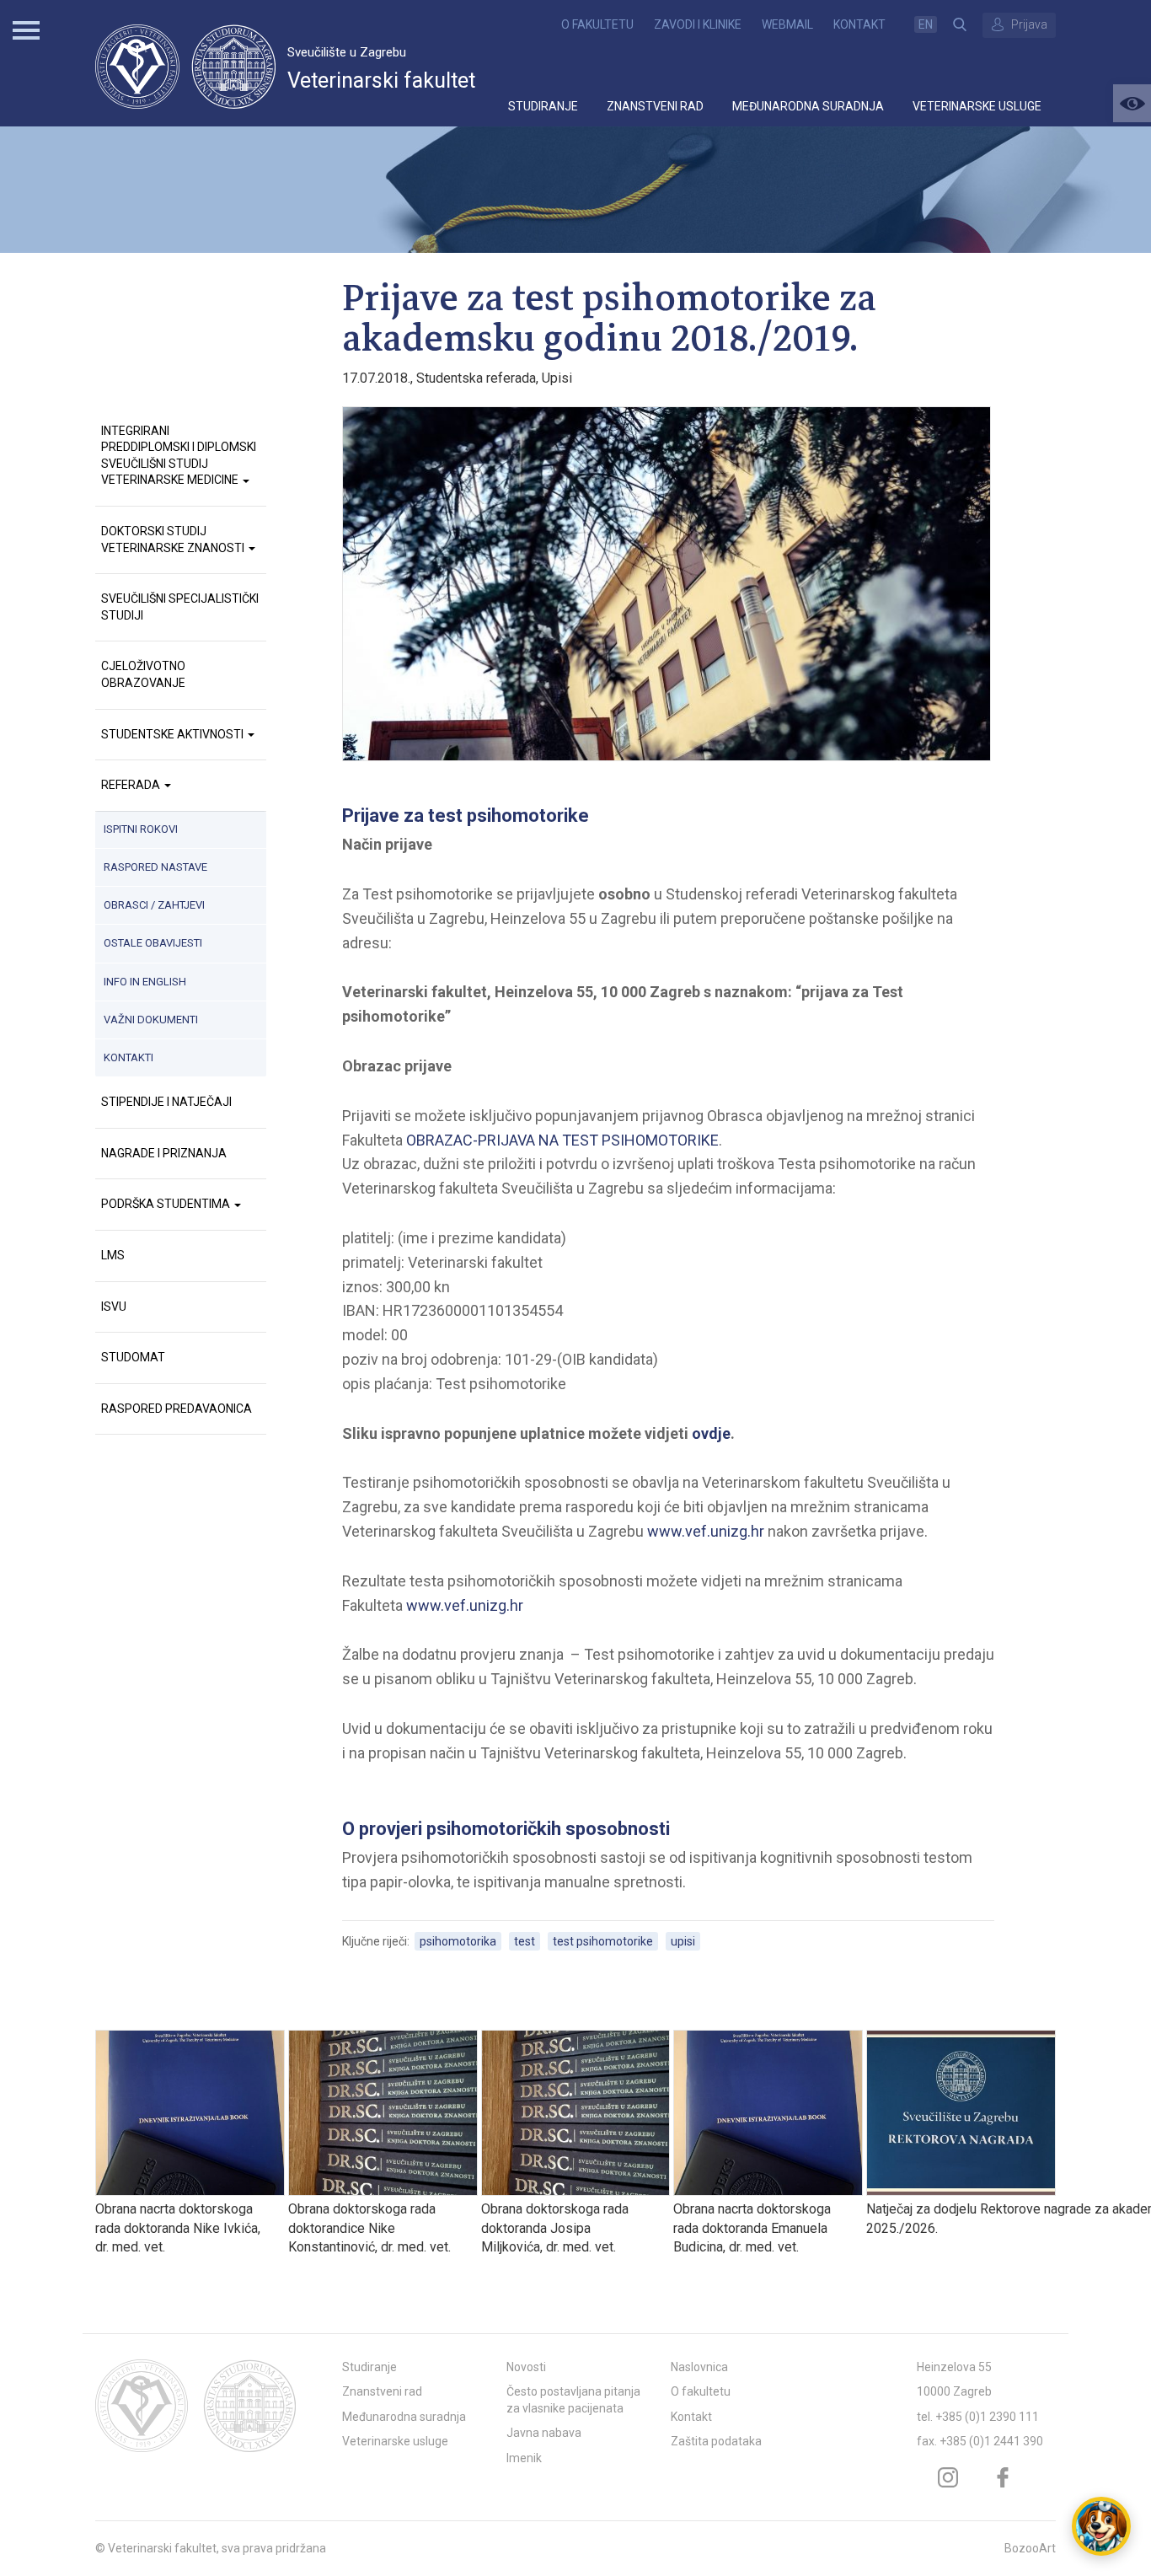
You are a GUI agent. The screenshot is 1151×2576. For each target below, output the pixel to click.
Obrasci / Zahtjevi (154, 905)
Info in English (145, 982)
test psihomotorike (603, 1941)
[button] (1132, 103)
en (926, 24)
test (525, 1941)
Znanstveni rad (655, 106)
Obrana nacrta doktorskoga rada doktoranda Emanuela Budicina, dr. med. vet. (752, 2228)
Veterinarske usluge (977, 106)
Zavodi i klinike (698, 24)
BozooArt (1030, 2548)
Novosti (526, 2367)
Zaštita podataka (716, 2441)
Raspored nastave (155, 867)
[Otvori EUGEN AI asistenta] (1101, 2526)
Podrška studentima (167, 1204)
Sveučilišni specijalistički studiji (180, 607)
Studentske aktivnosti (174, 734)
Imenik (524, 2458)
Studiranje (543, 106)
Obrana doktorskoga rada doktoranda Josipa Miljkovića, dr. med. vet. (555, 2228)
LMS (113, 1255)
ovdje (711, 1433)
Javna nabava (544, 2433)
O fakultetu (597, 24)
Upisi (557, 378)
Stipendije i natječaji (166, 1102)
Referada (132, 785)
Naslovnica (699, 2367)
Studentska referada (476, 378)
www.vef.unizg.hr (706, 1531)
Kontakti (128, 1057)
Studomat (133, 1357)
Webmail (787, 24)
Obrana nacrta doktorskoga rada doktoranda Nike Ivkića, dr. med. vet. (178, 2228)
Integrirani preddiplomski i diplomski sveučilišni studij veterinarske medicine (179, 456)
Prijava (1029, 24)
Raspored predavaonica (177, 1409)
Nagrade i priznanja (164, 1153)
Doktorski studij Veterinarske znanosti (174, 539)
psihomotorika (458, 1941)
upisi (683, 1941)
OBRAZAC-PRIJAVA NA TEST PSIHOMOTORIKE (562, 1140)
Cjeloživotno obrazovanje (143, 674)
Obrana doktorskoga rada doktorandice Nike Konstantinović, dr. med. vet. (369, 2228)
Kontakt (859, 24)
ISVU (114, 1307)
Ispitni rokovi (141, 829)
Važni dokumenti (151, 1020)
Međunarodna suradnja (808, 106)
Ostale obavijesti (153, 943)
